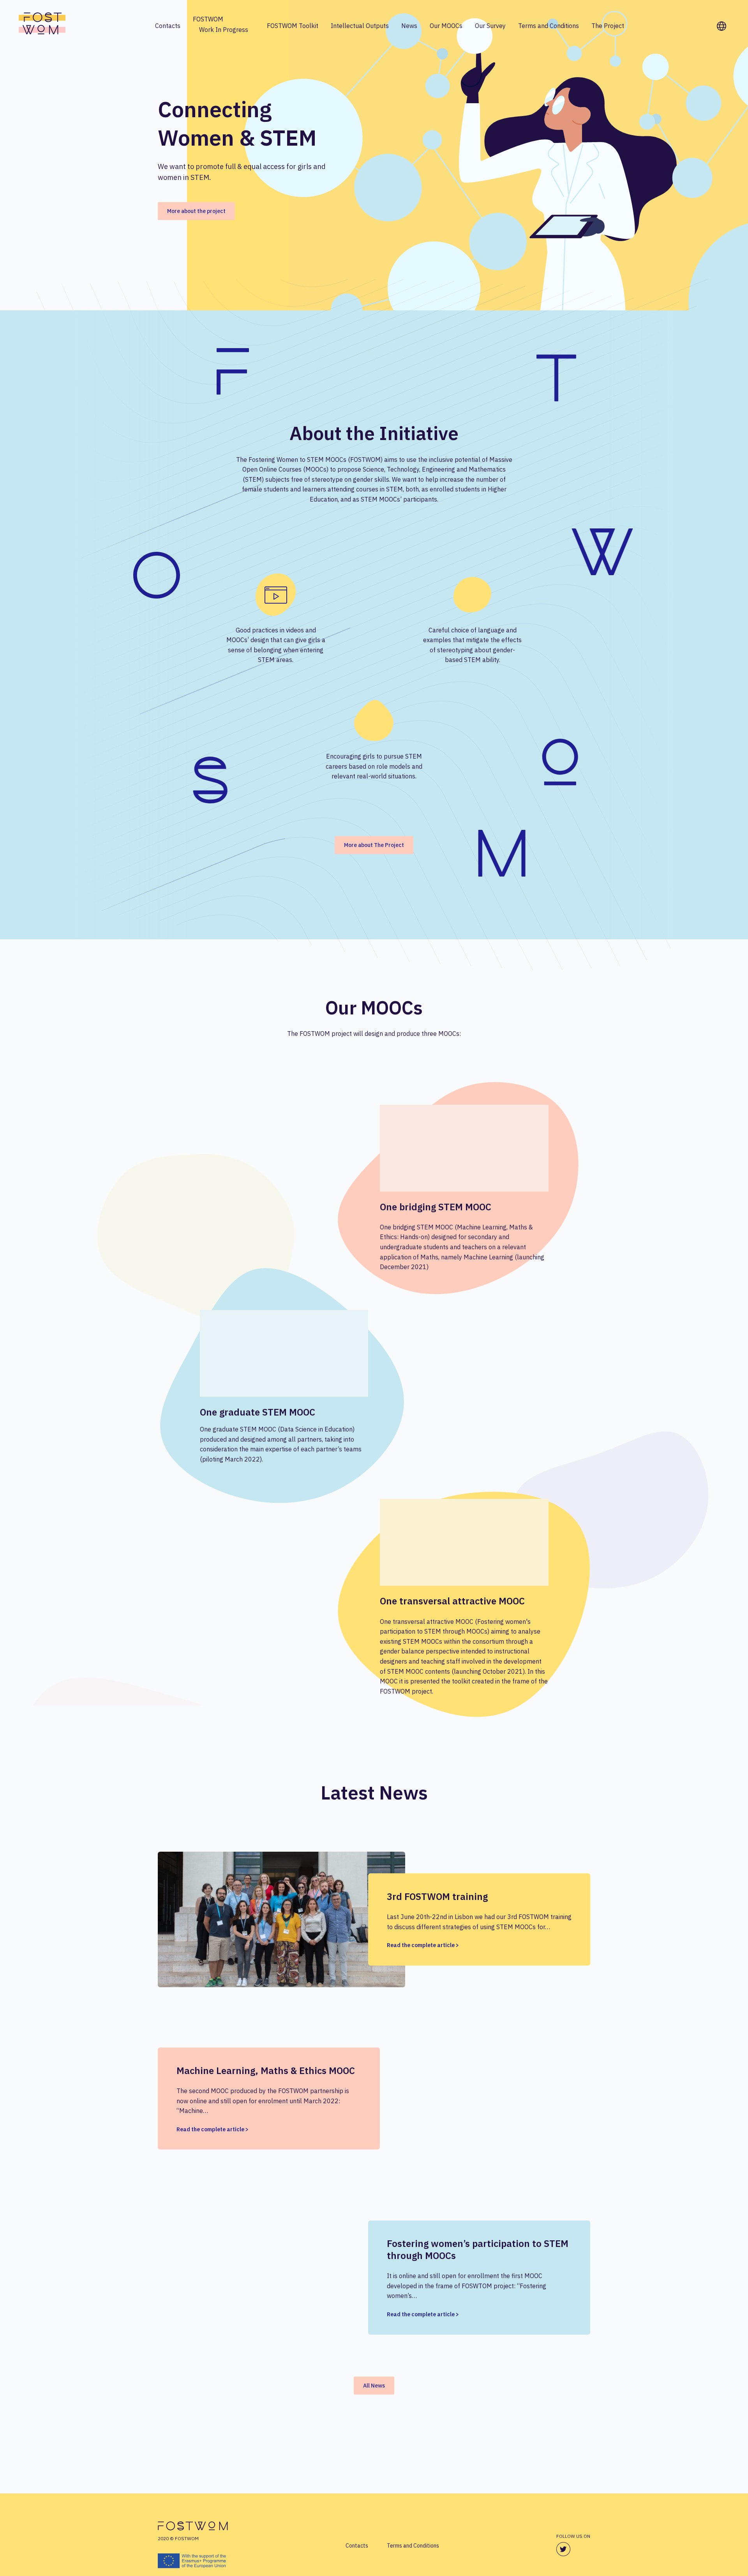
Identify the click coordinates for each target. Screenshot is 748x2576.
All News (374, 2386)
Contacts (168, 26)
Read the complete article (421, 1945)
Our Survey (490, 26)
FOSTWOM (208, 19)
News (409, 26)
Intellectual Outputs (360, 26)
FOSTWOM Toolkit (293, 26)
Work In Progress (224, 30)
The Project (608, 26)
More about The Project (374, 845)
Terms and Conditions (549, 26)
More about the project (196, 211)
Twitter (563, 2550)
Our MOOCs (446, 26)
